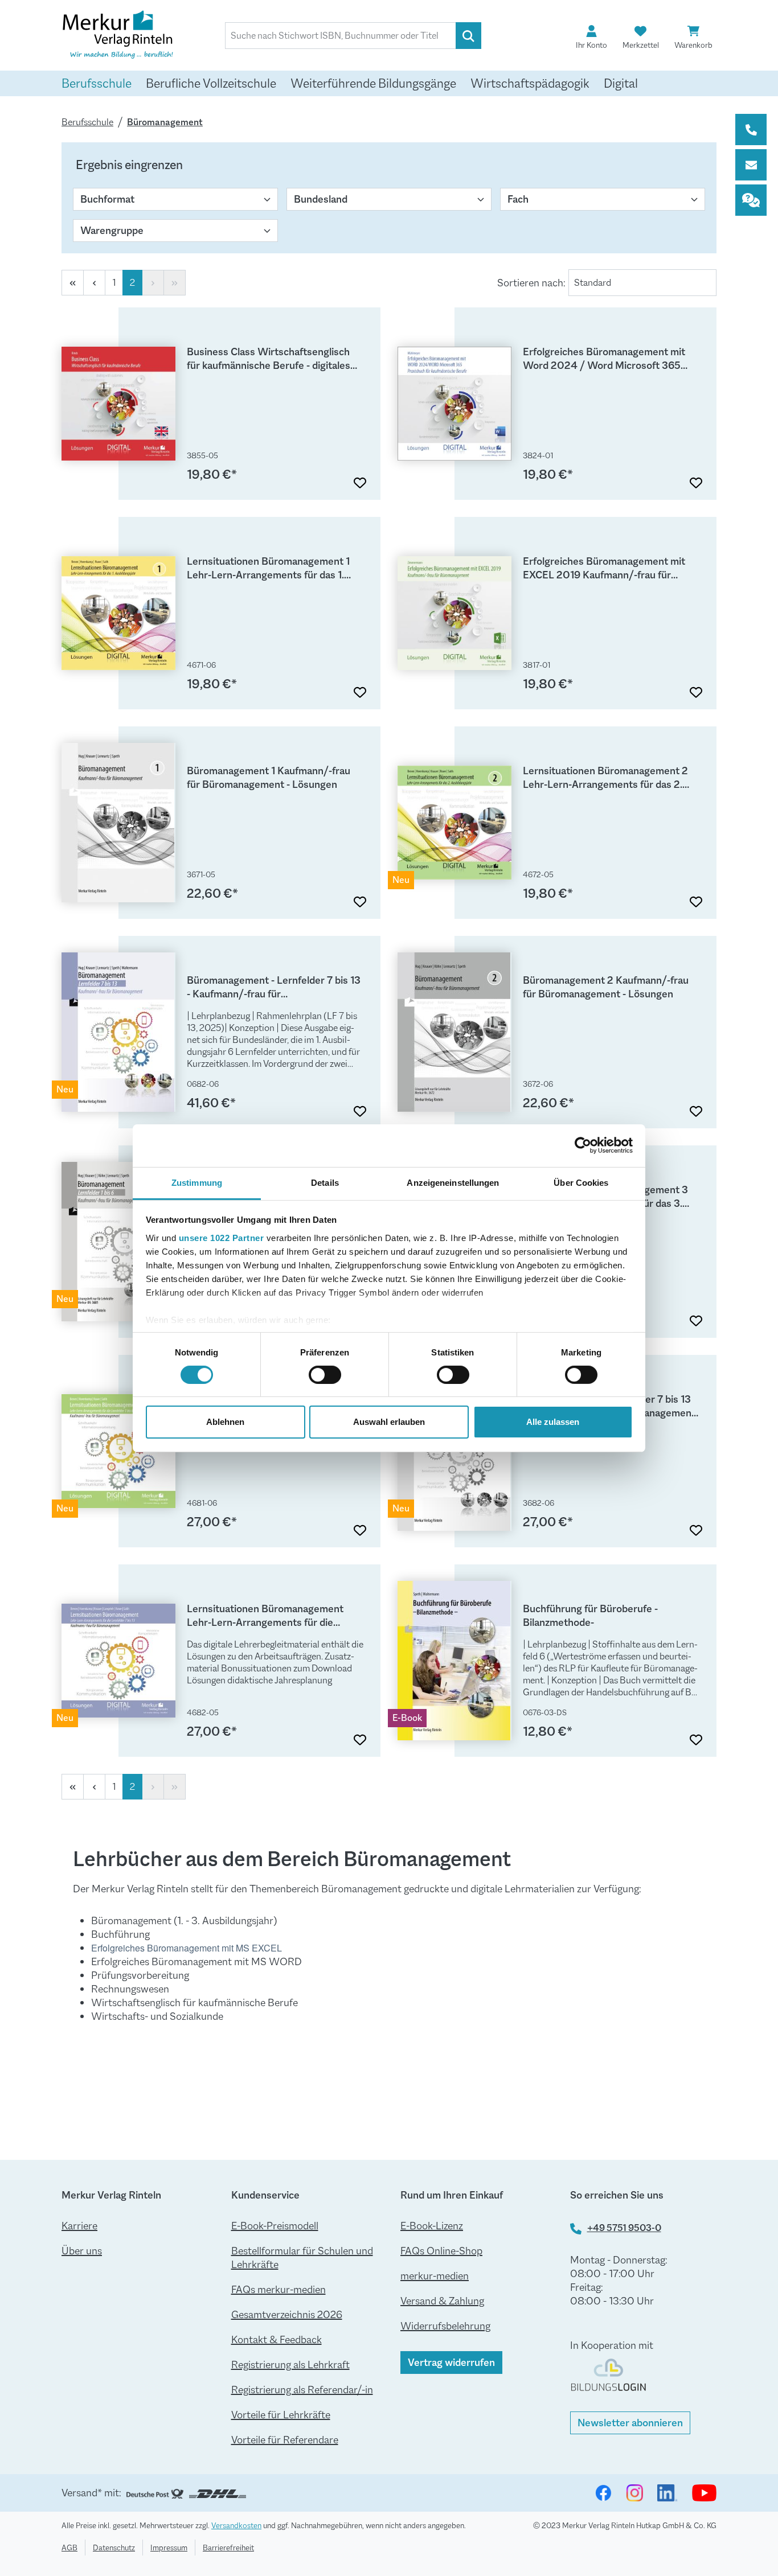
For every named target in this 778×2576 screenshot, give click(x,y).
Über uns (82, 2251)
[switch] (325, 1375)
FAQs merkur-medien (279, 2290)
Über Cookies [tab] (581, 1182)
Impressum (169, 2548)
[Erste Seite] (73, 283)
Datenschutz (114, 2548)
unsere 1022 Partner (222, 1237)
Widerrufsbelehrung (445, 2326)
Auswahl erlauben (389, 1422)
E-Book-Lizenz (432, 2226)
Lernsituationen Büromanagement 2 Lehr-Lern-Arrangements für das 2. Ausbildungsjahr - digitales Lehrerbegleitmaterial (605, 778)
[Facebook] (603, 2493)
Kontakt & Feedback (277, 2340)
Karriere (79, 2226)
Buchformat (107, 199)
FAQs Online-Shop (441, 2251)
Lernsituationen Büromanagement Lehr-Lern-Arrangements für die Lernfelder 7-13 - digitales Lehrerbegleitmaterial (265, 1616)
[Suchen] (468, 36)
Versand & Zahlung (442, 2301)
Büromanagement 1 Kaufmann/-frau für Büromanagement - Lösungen (269, 778)
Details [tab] (325, 1182)
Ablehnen (225, 1422)
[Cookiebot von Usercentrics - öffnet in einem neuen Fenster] (583, 1145)
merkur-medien (435, 2276)
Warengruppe (112, 231)
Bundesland (321, 199)
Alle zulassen (553, 1422)
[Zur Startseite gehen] (118, 36)
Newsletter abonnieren (630, 2423)
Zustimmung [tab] (197, 1182)
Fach (518, 199)
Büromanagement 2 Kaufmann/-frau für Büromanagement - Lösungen (606, 987)
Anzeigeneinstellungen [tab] (453, 1182)
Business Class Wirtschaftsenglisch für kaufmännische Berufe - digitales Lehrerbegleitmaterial (269, 359)
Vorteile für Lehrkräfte (281, 2415)
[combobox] (341, 36)
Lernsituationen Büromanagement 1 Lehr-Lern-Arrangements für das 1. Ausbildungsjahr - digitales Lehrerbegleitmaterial (268, 568)
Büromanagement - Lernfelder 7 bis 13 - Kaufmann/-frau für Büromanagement (274, 987)
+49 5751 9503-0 (624, 2228)
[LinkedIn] (668, 2493)
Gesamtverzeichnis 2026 (287, 2315)
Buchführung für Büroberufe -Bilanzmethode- (590, 1616)
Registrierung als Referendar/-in (302, 2390)
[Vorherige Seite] (94, 283)
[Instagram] (634, 2493)
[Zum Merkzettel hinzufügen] (360, 479)
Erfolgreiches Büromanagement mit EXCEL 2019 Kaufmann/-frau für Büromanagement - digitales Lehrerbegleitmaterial (604, 568)
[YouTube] (704, 2493)
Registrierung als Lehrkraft (290, 2365)
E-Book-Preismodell (275, 2226)
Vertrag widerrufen (451, 2363)
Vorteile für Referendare (285, 2440)
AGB (69, 2548)
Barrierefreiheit (228, 2548)
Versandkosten (236, 2525)
